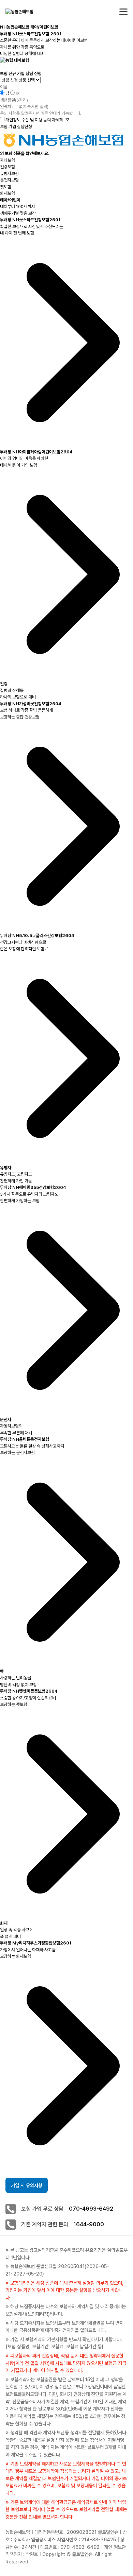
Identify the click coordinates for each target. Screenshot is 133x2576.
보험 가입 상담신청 (16, 127)
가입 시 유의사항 (27, 2185)
